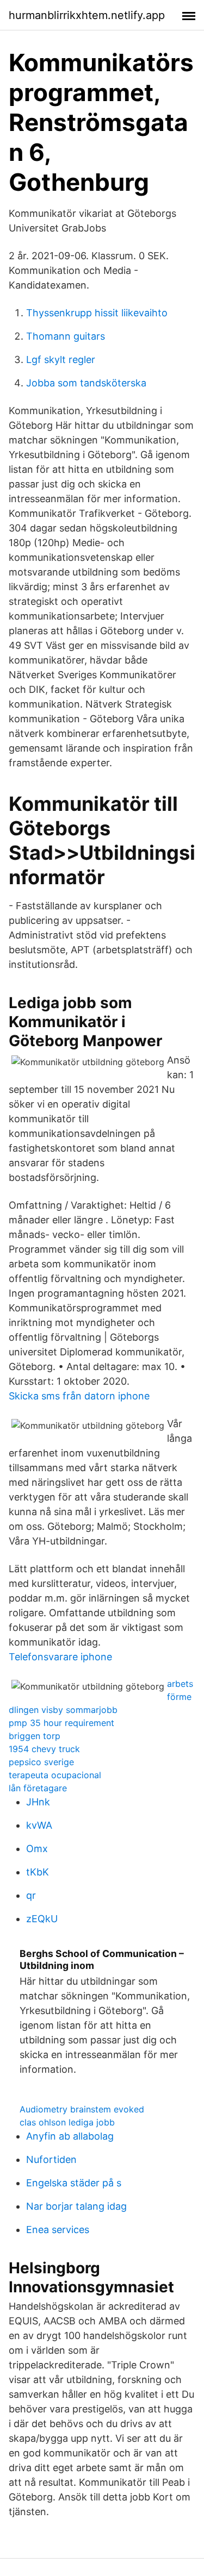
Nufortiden (51, 2159)
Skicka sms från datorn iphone (79, 1396)
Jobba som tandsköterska (86, 383)
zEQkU (42, 1919)
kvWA (39, 1825)
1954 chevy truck (44, 1749)
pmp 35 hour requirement (61, 1723)
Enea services (58, 2230)
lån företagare (38, 1788)
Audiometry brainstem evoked (82, 2109)
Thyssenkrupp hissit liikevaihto (97, 313)
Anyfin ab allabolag (70, 2136)
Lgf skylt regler (61, 359)
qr (31, 1895)
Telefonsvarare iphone (60, 1657)
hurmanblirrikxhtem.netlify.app (87, 15)
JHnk (38, 1802)
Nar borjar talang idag (76, 2206)
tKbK (38, 1872)
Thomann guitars (66, 336)
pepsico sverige (41, 1762)
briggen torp (35, 1736)
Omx (37, 1849)
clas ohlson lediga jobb (67, 2122)
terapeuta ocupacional (55, 1775)
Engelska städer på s (74, 2183)
